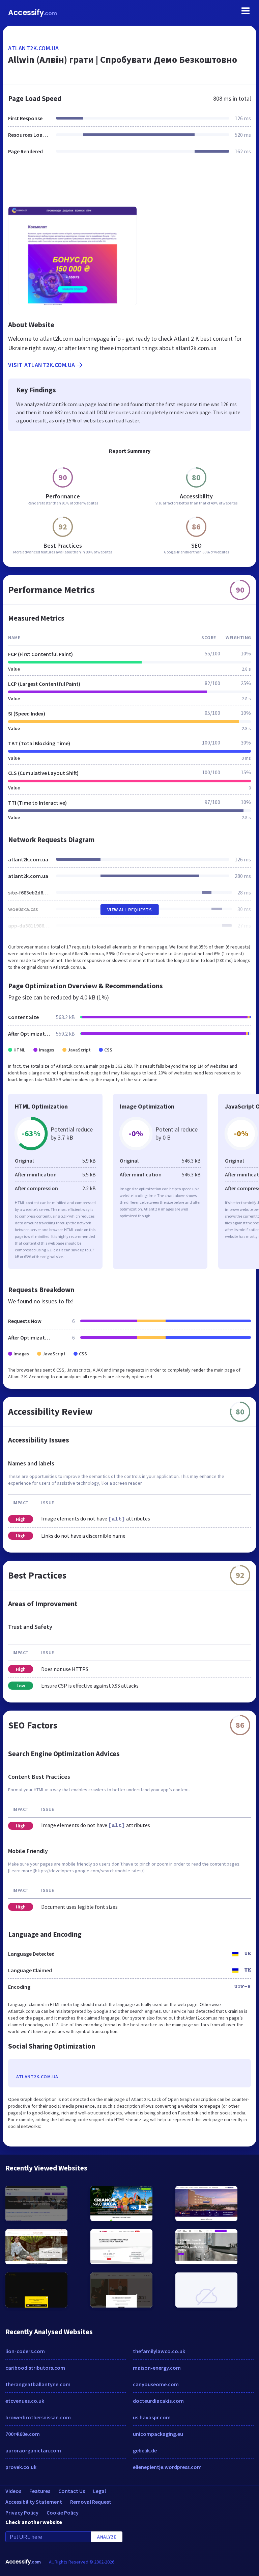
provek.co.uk (21, 2467)
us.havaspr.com (152, 2417)
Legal (99, 2491)
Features (40, 2491)
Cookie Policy (63, 2513)
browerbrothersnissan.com (38, 2417)
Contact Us (72, 2491)
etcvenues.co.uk (25, 2401)
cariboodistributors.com (35, 2368)
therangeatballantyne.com (38, 2384)
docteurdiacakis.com (158, 2401)
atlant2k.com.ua (34, 48)
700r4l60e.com (23, 2434)
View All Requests (130, 910)
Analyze (107, 2537)
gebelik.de (145, 2450)
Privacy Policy (22, 2513)
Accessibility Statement (34, 2502)
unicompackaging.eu (158, 2434)
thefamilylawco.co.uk (159, 2351)
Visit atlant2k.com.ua (42, 365)
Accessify (33, 13)
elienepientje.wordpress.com (167, 2467)
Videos (13, 2491)
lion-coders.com (25, 2351)
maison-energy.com (157, 2368)
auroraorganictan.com (33, 2450)
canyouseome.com (156, 2384)
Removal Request (91, 2502)
